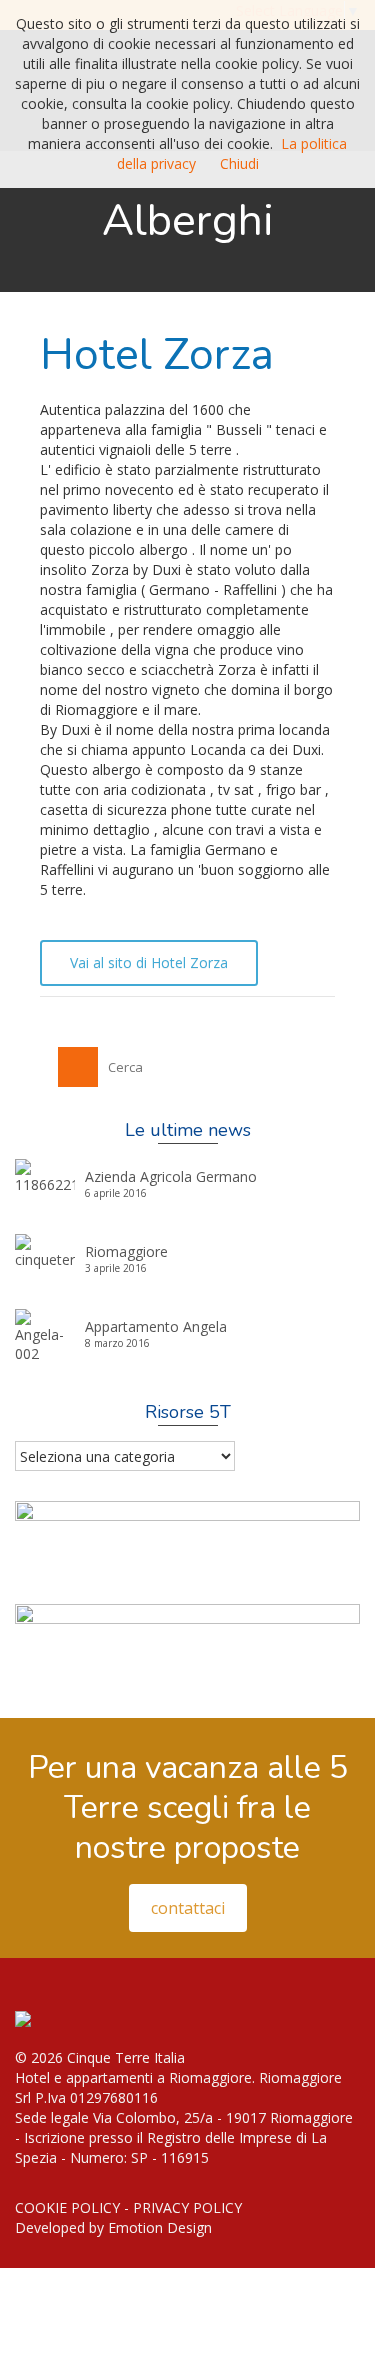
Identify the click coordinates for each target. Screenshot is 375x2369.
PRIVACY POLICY (187, 2207)
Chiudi (239, 163)
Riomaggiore (126, 1251)
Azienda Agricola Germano (171, 1176)
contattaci (188, 1908)
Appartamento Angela (156, 1326)
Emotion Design (160, 2227)
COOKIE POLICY (67, 2207)
